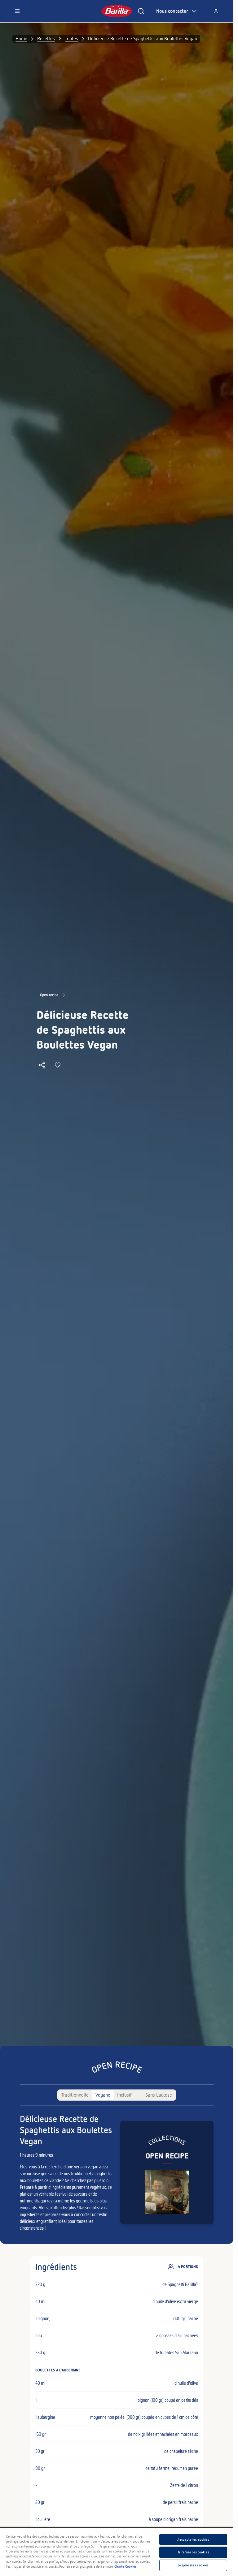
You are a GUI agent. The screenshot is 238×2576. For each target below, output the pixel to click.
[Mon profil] (216, 11)
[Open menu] (17, 11)
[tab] (75, 2095)
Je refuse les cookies (193, 2552)
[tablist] (117, 2095)
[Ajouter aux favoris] (58, 1065)
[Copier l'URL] (42, 1065)
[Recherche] (141, 11)
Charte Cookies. (126, 2566)
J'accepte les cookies (193, 2539)
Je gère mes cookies (193, 2565)
